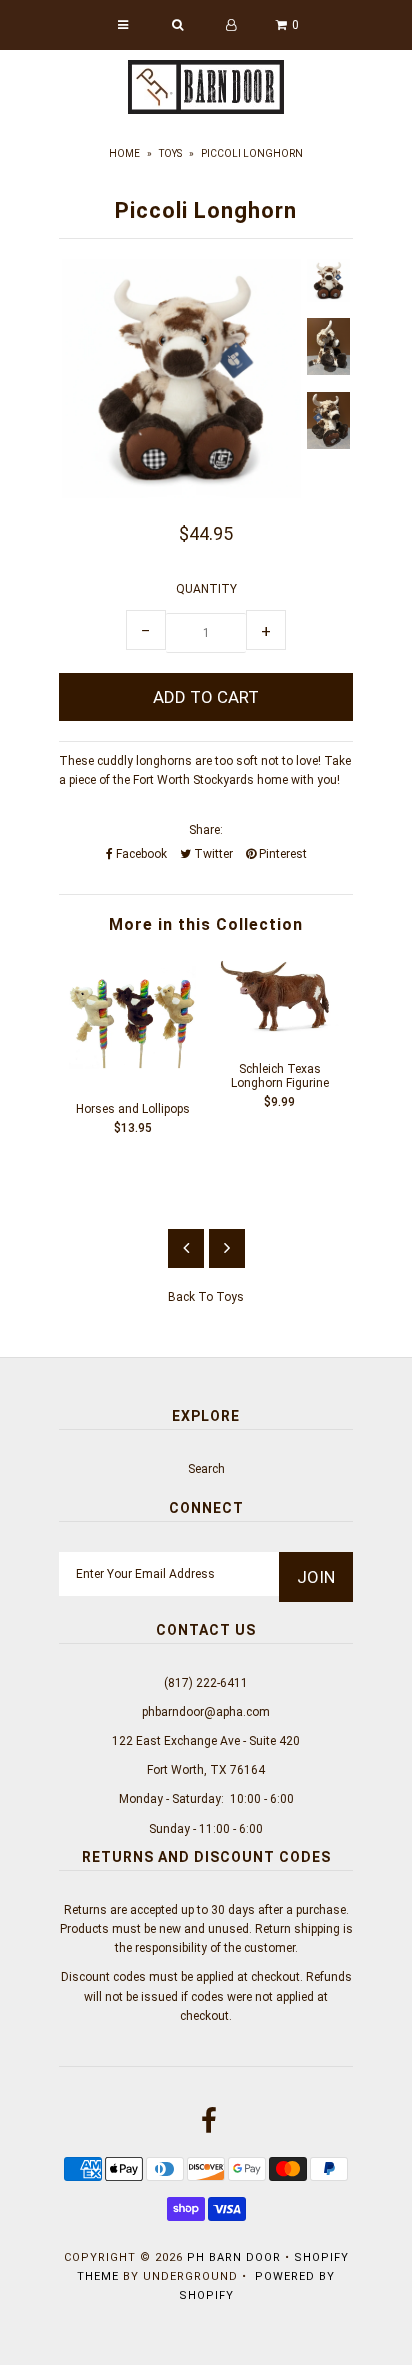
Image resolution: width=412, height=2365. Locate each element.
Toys (170, 153)
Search (206, 1469)
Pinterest (281, 854)
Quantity (206, 589)
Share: (206, 830)
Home (124, 153)
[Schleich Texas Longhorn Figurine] (279, 1037)
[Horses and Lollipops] (132, 1077)
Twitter (212, 854)
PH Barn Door (234, 2257)
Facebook (140, 854)
